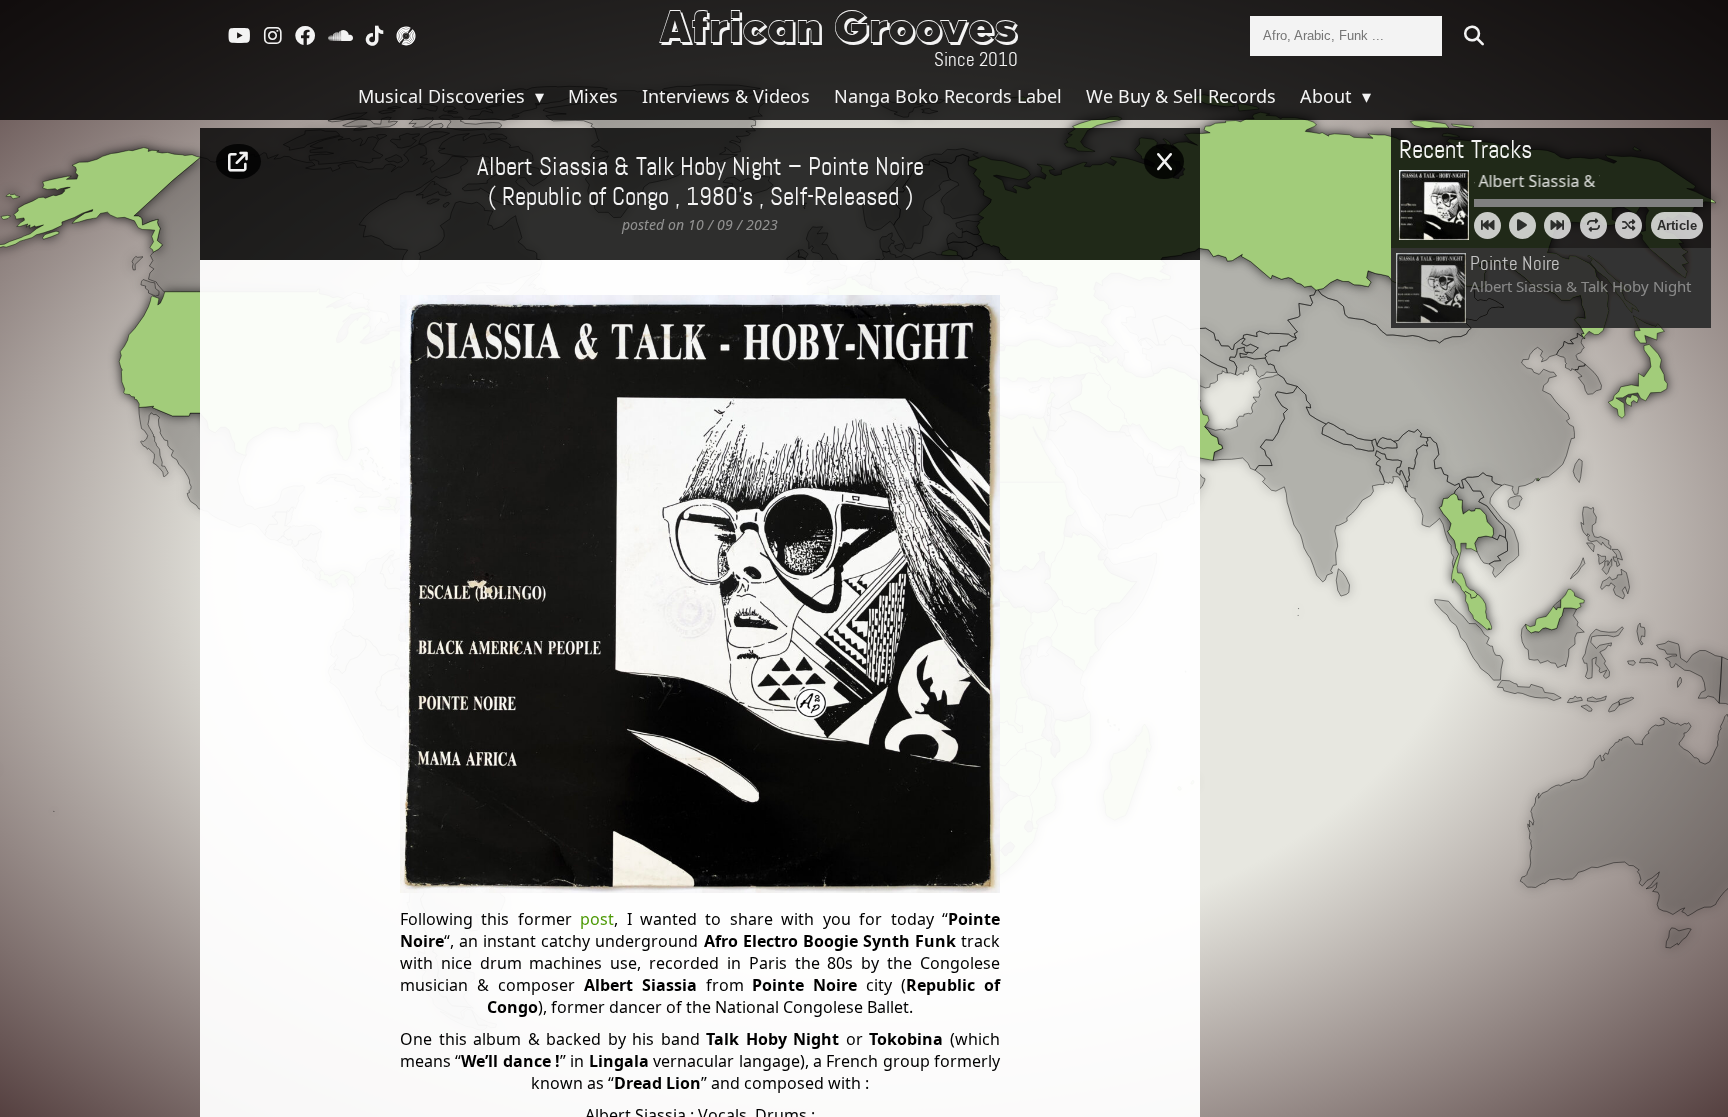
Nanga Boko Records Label (948, 96)
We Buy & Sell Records (1181, 96)
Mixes (593, 96)
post (597, 919)
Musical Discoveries (444, 96)
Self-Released (834, 198)
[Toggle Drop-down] (537, 96)
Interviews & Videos (726, 96)
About (1328, 96)
